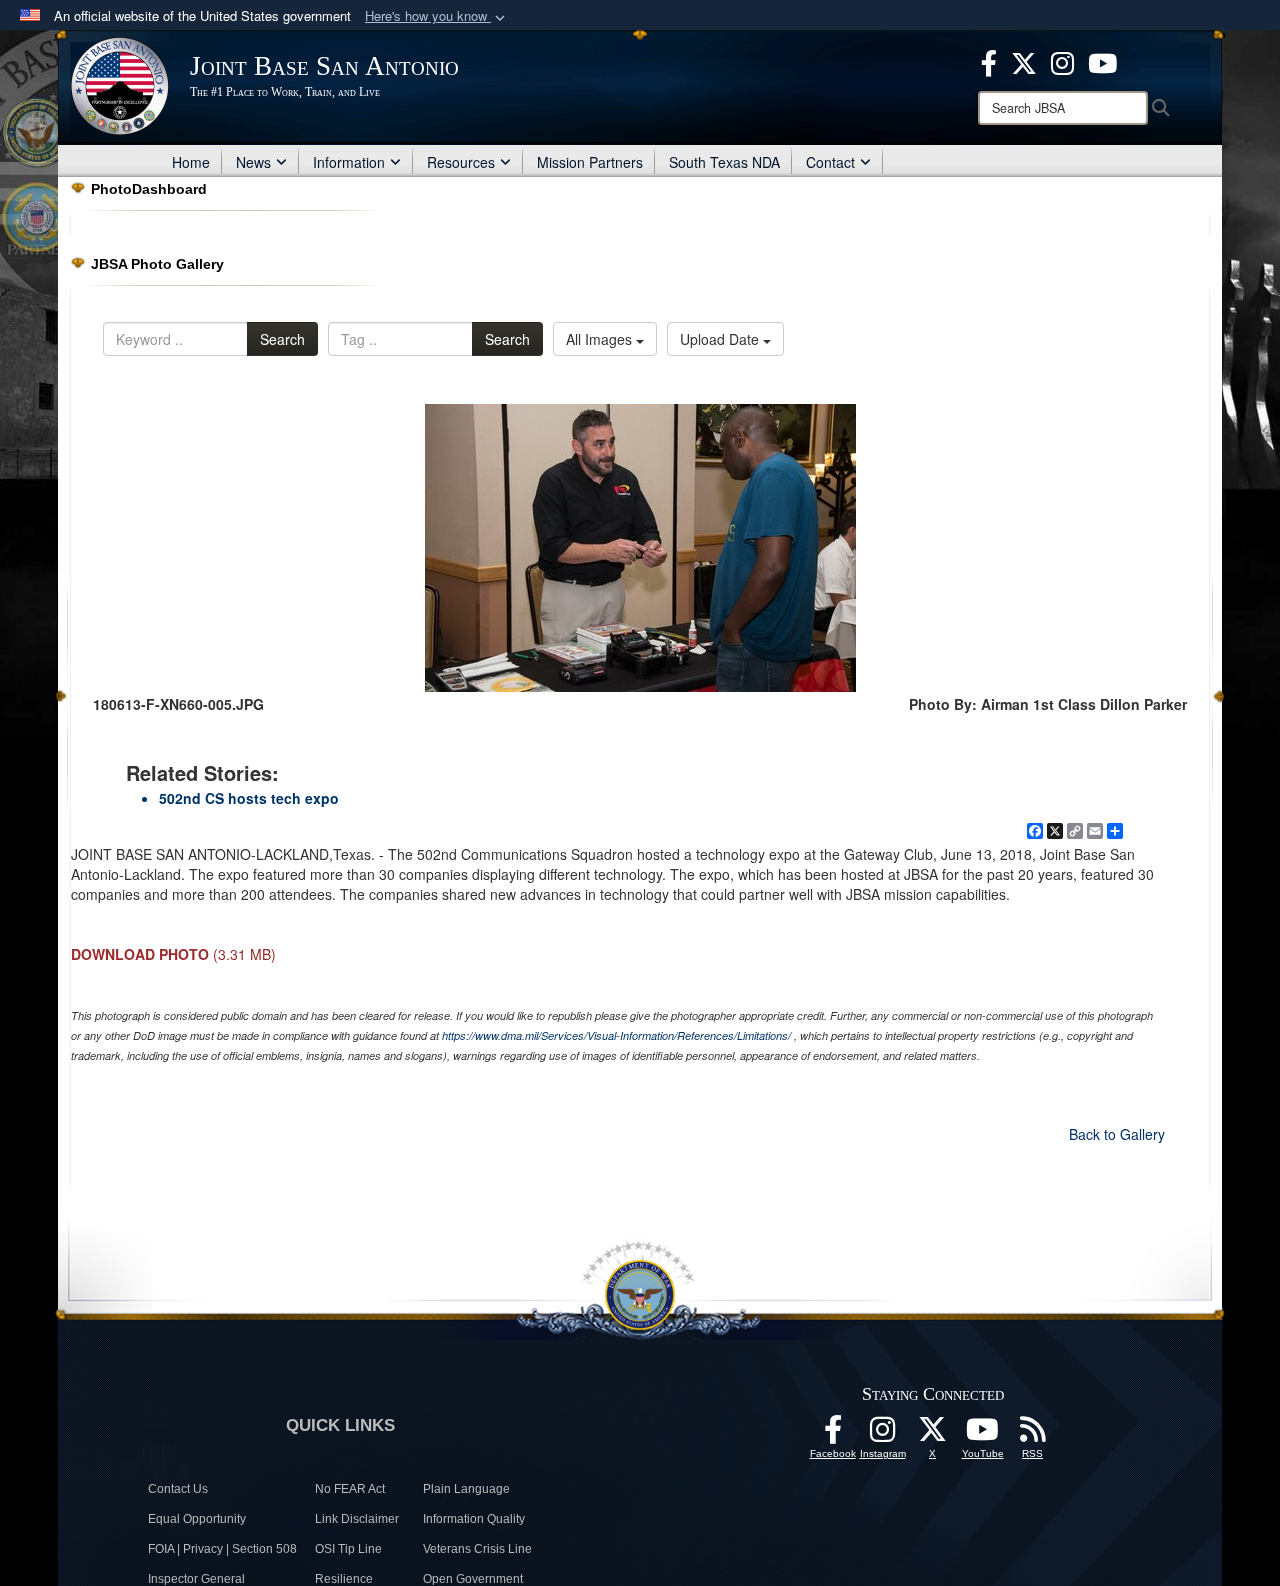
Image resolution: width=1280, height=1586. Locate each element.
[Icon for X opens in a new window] (1024, 61)
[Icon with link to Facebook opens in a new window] (989, 61)
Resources (461, 162)
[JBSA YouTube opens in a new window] (1102, 61)
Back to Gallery (1117, 1134)
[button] (437, 16)
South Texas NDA (724, 162)
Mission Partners (590, 162)
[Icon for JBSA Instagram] (883, 1435)
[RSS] (1033, 1435)
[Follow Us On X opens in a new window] (933, 1435)
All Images (601, 339)
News (253, 162)
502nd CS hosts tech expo (249, 798)
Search (282, 339)
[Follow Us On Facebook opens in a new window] (833, 1435)
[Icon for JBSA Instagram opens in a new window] (1062, 61)
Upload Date (721, 339)
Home (191, 162)
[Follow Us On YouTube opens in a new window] (983, 1435)
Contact (830, 162)
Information (349, 162)
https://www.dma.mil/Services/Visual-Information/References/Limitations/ (616, 1035)
